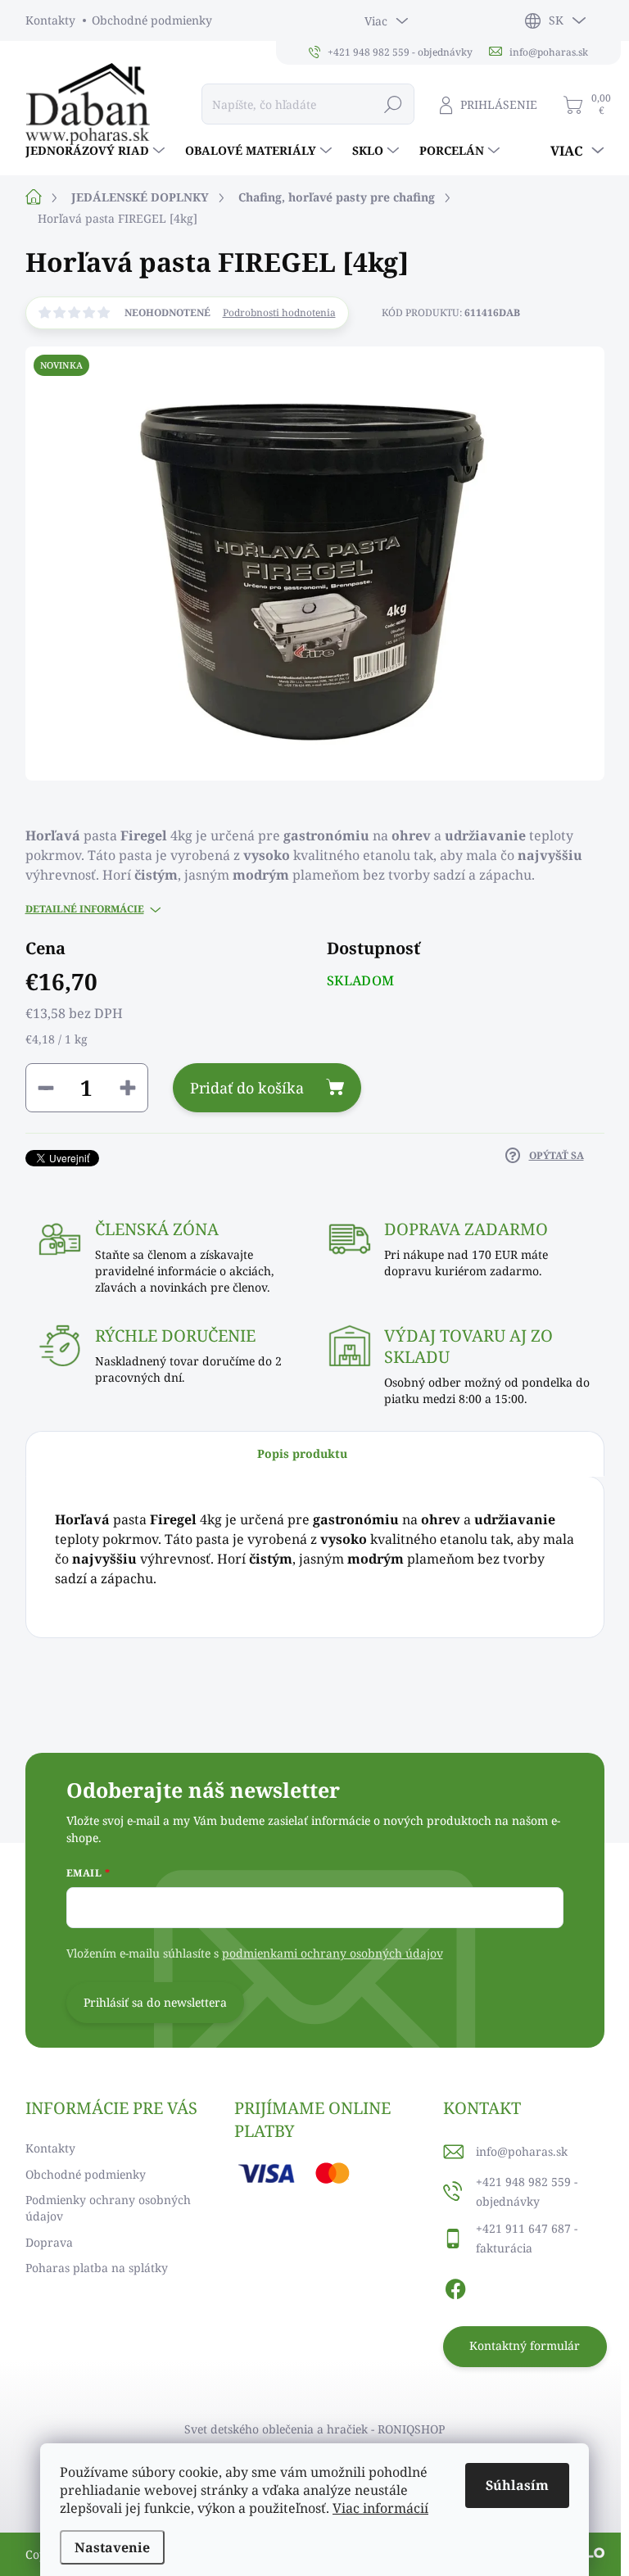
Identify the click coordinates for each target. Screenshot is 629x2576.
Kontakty (50, 20)
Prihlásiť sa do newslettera (155, 2002)
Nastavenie (112, 2547)
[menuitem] (97, 151)
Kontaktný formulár (525, 2345)
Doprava (49, 2242)
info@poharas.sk (522, 2151)
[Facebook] (455, 2287)
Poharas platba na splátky (97, 2268)
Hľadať (394, 104)
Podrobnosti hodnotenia (279, 313)
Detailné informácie (85, 909)
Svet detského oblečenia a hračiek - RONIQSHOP (314, 2429)
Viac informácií (380, 2508)
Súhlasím (517, 2485)
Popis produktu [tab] (302, 1453)
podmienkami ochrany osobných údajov (333, 1953)
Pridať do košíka (247, 1088)
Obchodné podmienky (152, 20)
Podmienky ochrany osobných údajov (108, 2208)
